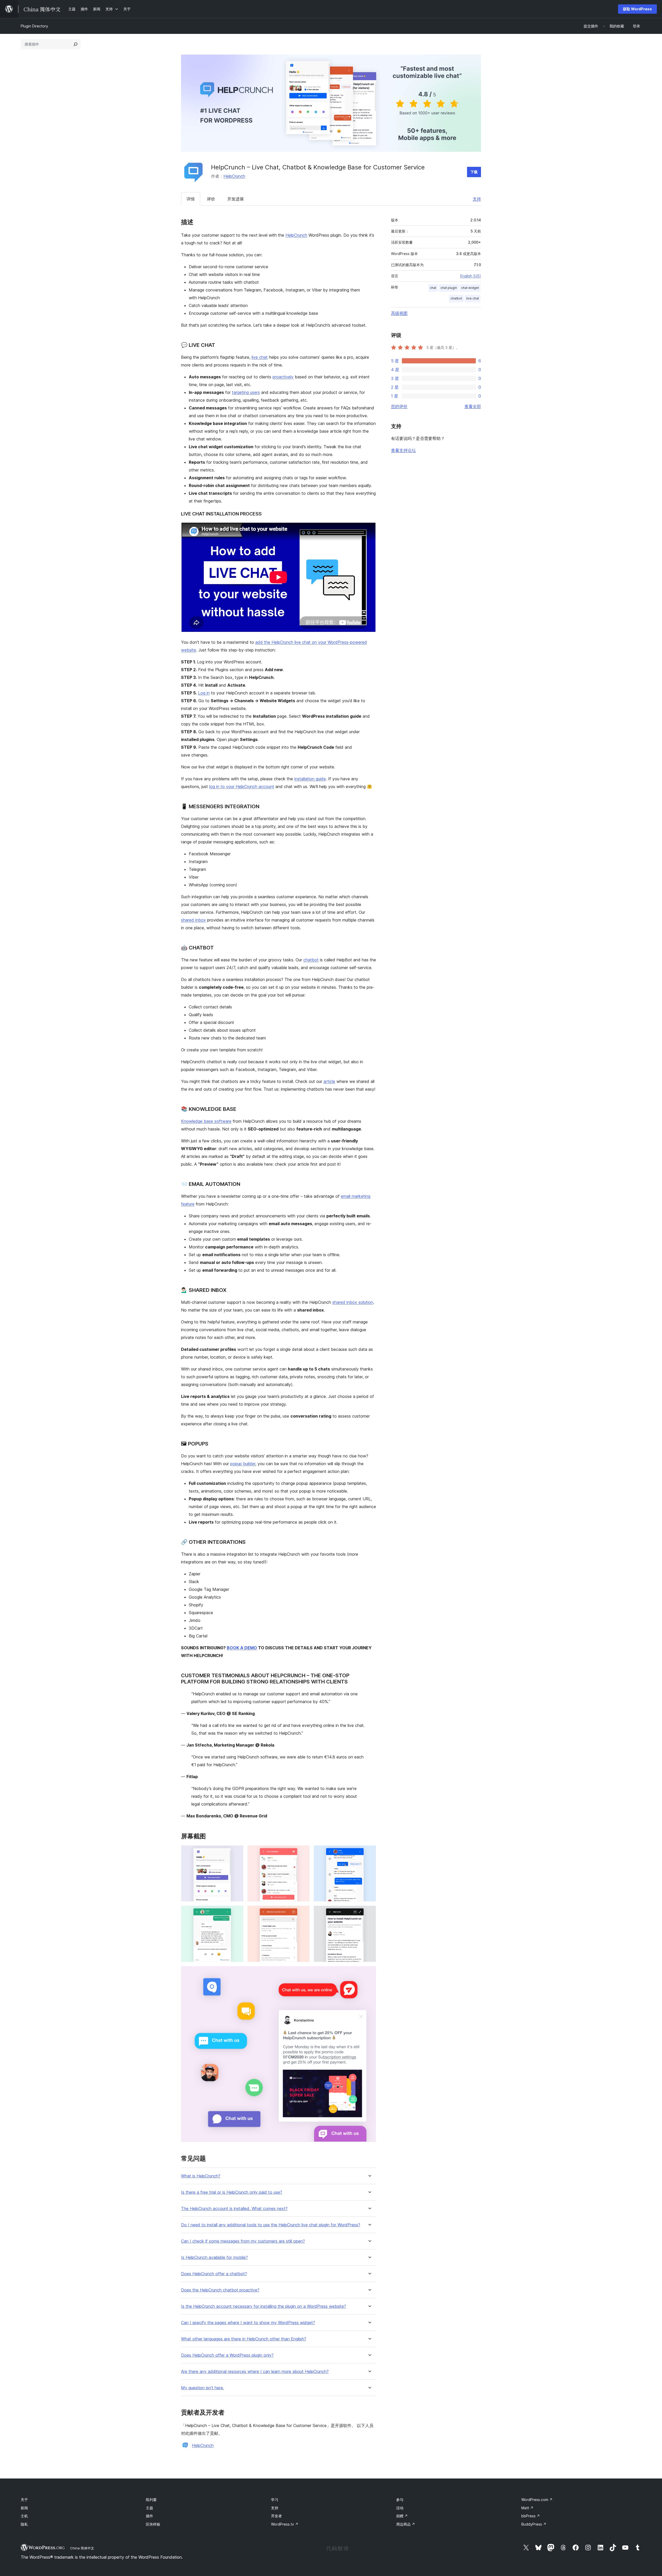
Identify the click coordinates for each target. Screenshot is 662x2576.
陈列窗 (151, 2500)
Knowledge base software (206, 1121)
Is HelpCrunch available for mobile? (214, 2257)
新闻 (24, 2508)
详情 (191, 199)
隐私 (24, 2524)
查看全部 (473, 406)
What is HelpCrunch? (201, 2176)
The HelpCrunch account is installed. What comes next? (234, 2209)
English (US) (471, 276)
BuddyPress (534, 2524)
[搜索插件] (76, 44)
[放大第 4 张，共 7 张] (236, 1913)
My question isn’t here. (202, 2388)
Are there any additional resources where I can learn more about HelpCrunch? (255, 2372)
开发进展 (236, 199)
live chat (260, 357)
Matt (527, 2508)
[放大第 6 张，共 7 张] (369, 1913)
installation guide (310, 779)
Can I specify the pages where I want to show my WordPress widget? (248, 2323)
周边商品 (406, 2524)
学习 (275, 2500)
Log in (204, 693)
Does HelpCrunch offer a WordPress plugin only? (227, 2355)
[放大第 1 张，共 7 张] (236, 1852)
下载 (474, 172)
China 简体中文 (82, 2548)
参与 (400, 2500)
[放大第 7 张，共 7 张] (369, 1973)
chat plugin (449, 288)
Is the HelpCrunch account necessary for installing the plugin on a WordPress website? (264, 2306)
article (329, 1081)
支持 (477, 199)
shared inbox (193, 920)
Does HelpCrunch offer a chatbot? (214, 2274)
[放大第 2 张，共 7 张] (303, 1852)
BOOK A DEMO (242, 1648)
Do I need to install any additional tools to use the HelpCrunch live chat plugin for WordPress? (271, 2225)
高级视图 (399, 313)
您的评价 (399, 406)
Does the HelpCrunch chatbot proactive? (220, 2290)
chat (433, 288)
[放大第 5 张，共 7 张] (303, 1913)
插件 (149, 2516)
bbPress (531, 2516)
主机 (24, 2516)
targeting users (246, 392)
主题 (149, 2508)
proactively (283, 377)
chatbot (311, 960)
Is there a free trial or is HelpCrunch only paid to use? (232, 2192)
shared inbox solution (353, 1302)
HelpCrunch (234, 176)
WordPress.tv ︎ (285, 2524)
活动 (400, 2508)
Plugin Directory (34, 26)
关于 (24, 2500)
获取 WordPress (637, 9)
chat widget (470, 288)
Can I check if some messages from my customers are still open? (243, 2241)
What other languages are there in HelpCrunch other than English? (244, 2339)
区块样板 (153, 2524)
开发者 (276, 2516)
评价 (211, 199)
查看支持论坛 (403, 450)
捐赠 (402, 2516)
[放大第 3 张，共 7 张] (369, 1852)
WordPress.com (537, 2500)
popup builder (243, 1464)
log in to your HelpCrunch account (242, 787)
